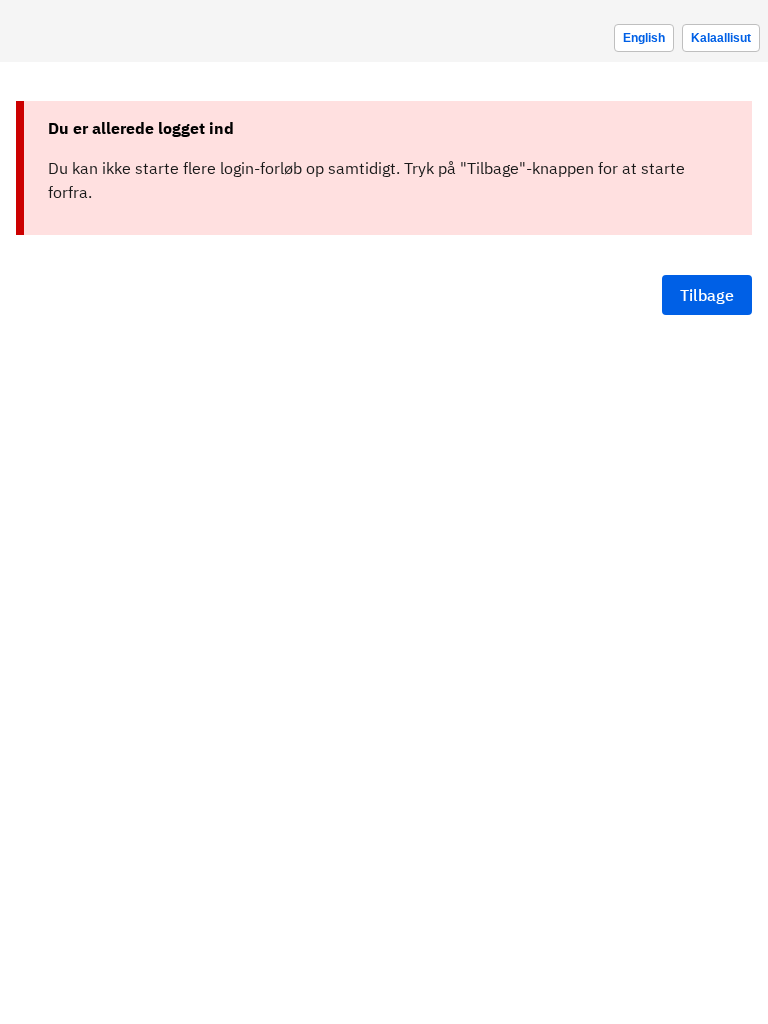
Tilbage (707, 295)
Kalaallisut (721, 38)
